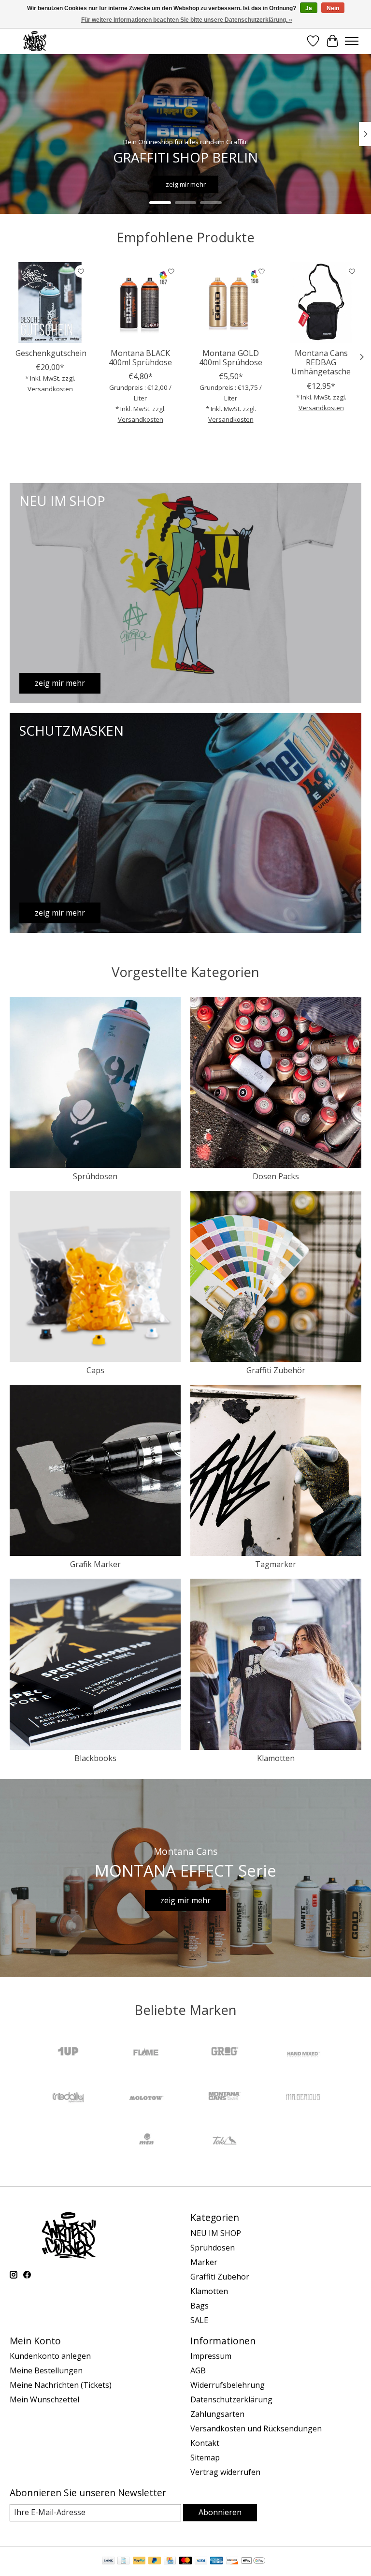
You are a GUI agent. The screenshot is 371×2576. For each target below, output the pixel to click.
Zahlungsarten (217, 2414)
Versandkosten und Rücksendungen (256, 2428)
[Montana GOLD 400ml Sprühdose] (231, 303)
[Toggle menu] (352, 41)
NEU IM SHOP (216, 2233)
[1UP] (68, 2053)
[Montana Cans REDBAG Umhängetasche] (321, 303)
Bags (200, 2306)
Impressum (211, 2356)
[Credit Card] (170, 2561)
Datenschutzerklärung (231, 2399)
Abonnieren (220, 2512)
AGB (198, 2370)
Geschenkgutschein (51, 353)
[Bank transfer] (108, 2561)
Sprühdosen (95, 1176)
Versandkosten (50, 389)
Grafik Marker (95, 1564)
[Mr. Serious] (303, 2097)
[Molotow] (146, 2097)
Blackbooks (95, 1758)
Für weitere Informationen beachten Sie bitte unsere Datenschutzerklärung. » (187, 20)
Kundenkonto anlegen (50, 2356)
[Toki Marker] (225, 2142)
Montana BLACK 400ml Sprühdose (140, 358)
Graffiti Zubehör (276, 1370)
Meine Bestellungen (46, 2370)
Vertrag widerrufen (225, 2472)
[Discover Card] (232, 2561)
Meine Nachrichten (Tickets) (61, 2385)
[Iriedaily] (68, 2097)
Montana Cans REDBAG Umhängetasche (321, 362)
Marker (204, 2262)
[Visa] (201, 2561)
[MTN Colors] (146, 2142)
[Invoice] (123, 2561)
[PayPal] (139, 2561)
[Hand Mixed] (303, 2053)
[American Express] (216, 2561)
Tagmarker (276, 1564)
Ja (309, 8)
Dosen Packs (276, 1176)
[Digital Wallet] (253, 2561)
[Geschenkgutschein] (50, 303)
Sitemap (205, 2458)
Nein (333, 8)
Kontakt (205, 2443)
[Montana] (225, 2097)
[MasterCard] (185, 2561)
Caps (95, 1370)
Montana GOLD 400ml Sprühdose (231, 358)
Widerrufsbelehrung (228, 2385)
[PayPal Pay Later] (155, 2561)
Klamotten (276, 1758)
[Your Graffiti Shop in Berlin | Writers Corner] (35, 41)
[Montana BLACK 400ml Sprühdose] (140, 303)
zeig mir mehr (186, 184)
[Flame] (146, 2053)
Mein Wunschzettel (44, 2399)
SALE (199, 2320)
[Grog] (225, 2053)
